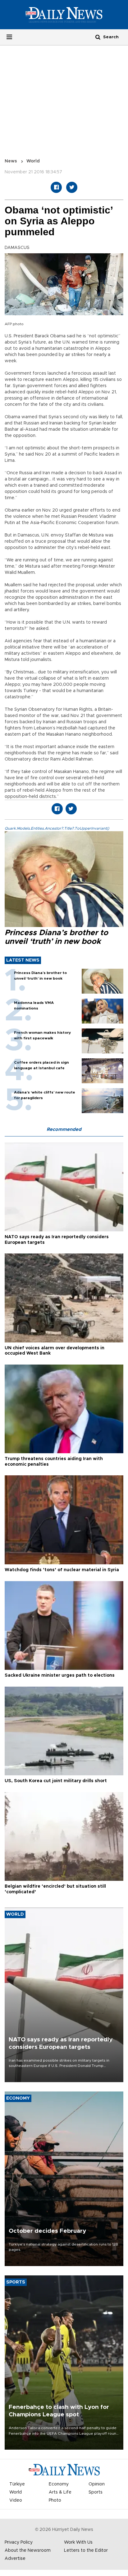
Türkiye (17, 2484)
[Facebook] (56, 187)
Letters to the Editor (86, 2550)
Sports (96, 2492)
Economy (59, 2484)
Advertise (15, 2559)
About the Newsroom (28, 2550)
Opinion (97, 2484)
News (11, 161)
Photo (55, 2500)
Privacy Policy (19, 2542)
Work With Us (78, 2542)
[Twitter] (72, 187)
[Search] (98, 37)
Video (16, 2500)
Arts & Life (60, 2492)
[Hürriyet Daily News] (64, 15)
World (33, 161)
